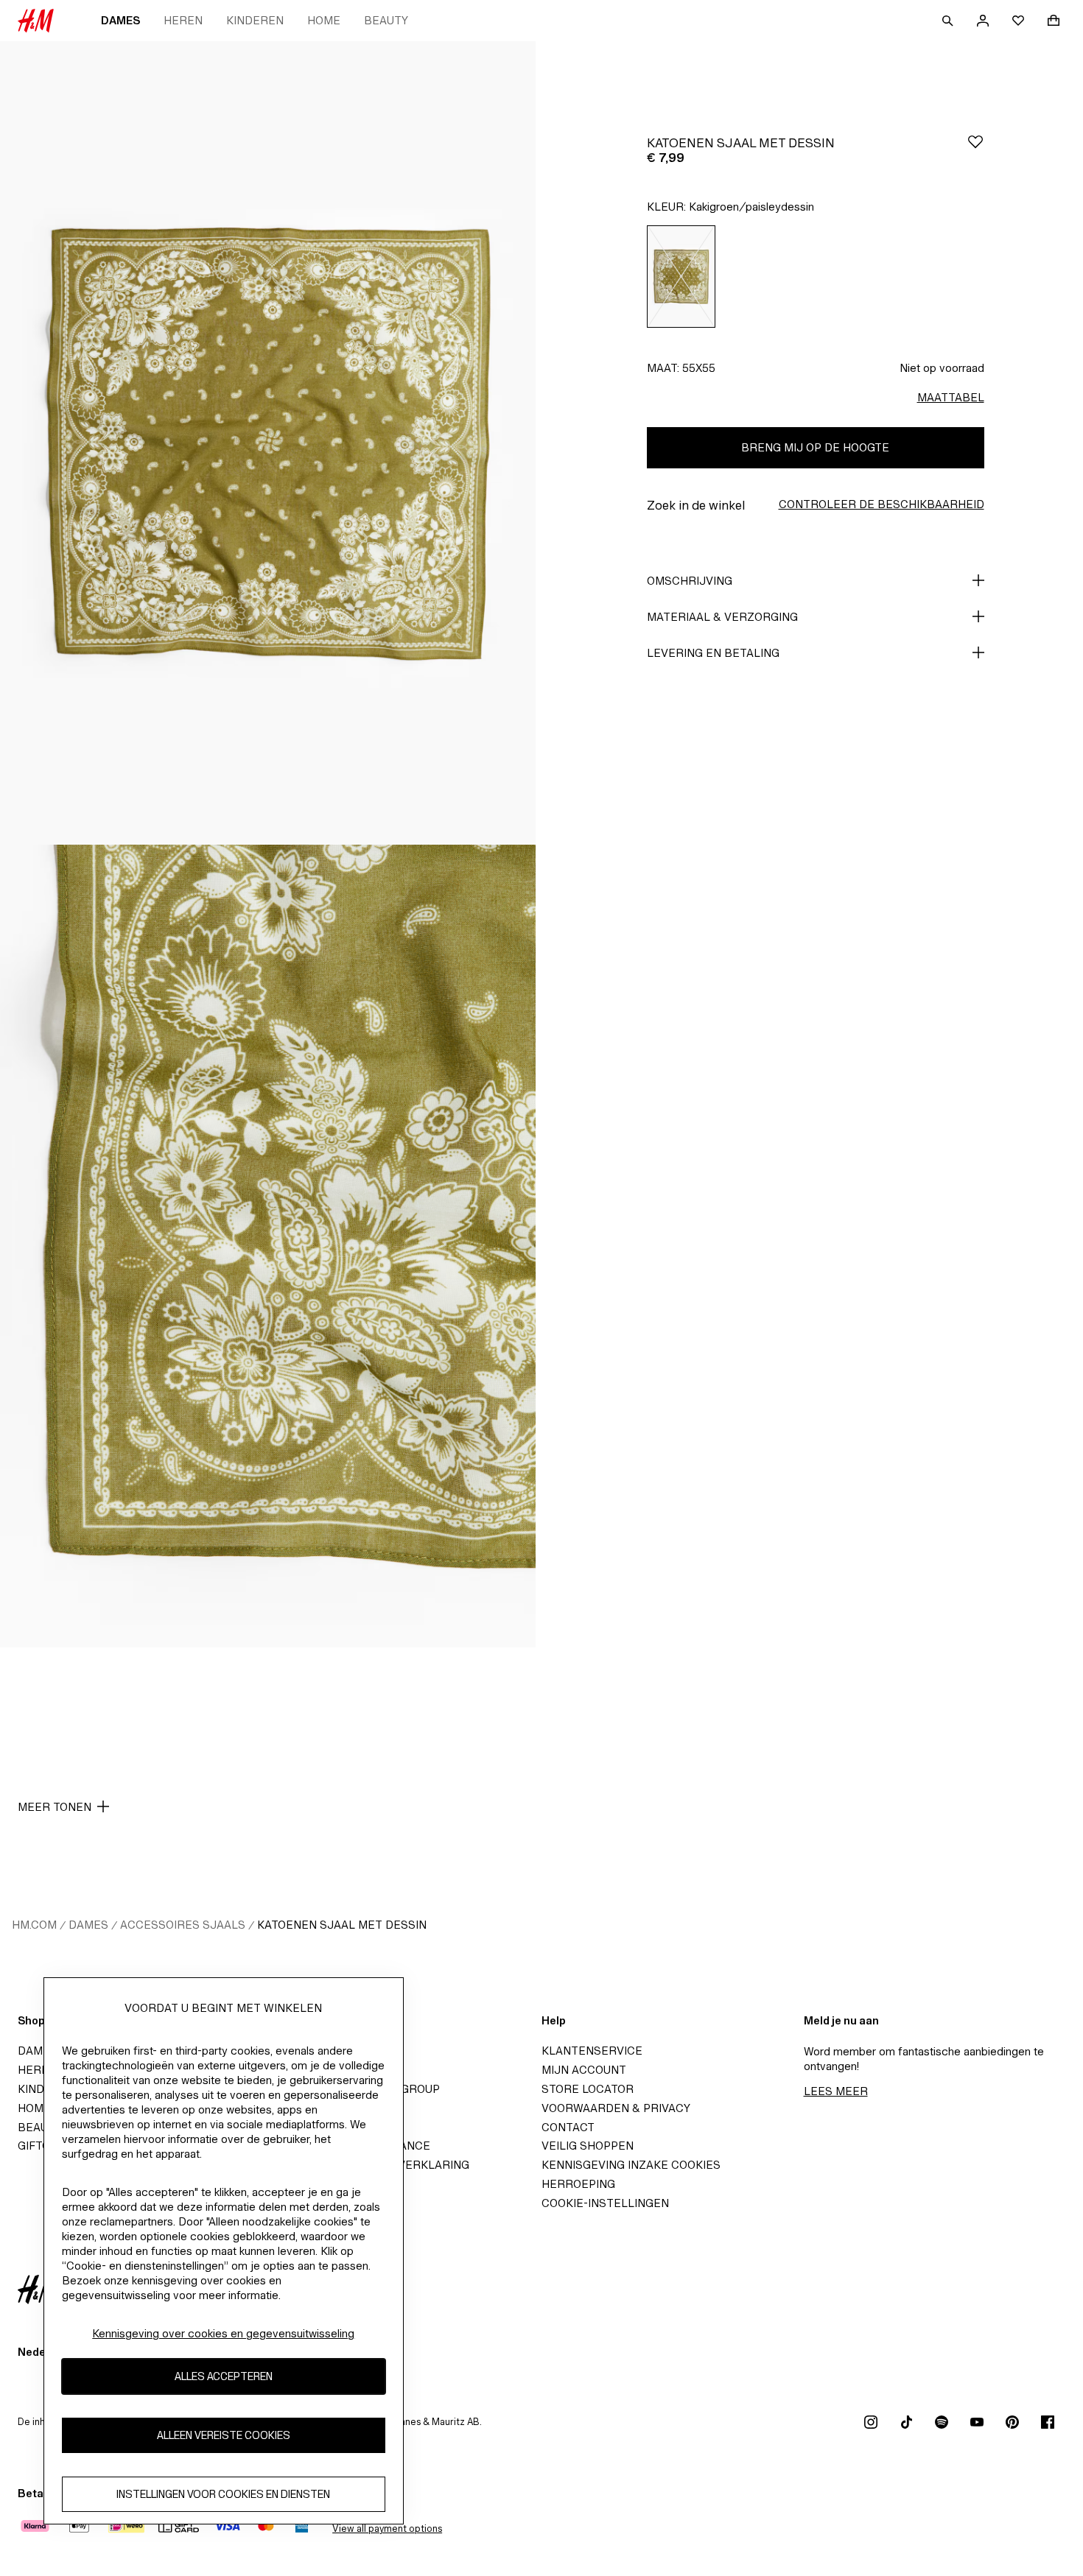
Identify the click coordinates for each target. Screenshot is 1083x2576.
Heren (183, 20)
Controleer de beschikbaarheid (882, 504)
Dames (120, 20)
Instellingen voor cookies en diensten (223, 2495)
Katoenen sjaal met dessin (342, 1925)
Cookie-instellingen (605, 2203)
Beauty (386, 20)
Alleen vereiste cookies (224, 2436)
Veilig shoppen (588, 2146)
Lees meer (836, 2091)
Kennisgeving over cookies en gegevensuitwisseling (223, 2333)
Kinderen (255, 20)
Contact (568, 2127)
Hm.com (34, 1925)
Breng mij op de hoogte (815, 447)
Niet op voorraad (942, 368)
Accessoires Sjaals (183, 1925)
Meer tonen (55, 1807)
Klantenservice (592, 2051)
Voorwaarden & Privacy (616, 2108)
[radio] (681, 277)
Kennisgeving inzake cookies (631, 2165)
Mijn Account (584, 2070)
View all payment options (387, 2529)
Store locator (588, 2089)
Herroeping (578, 2184)
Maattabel (951, 397)
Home (324, 20)
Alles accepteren (224, 2377)
